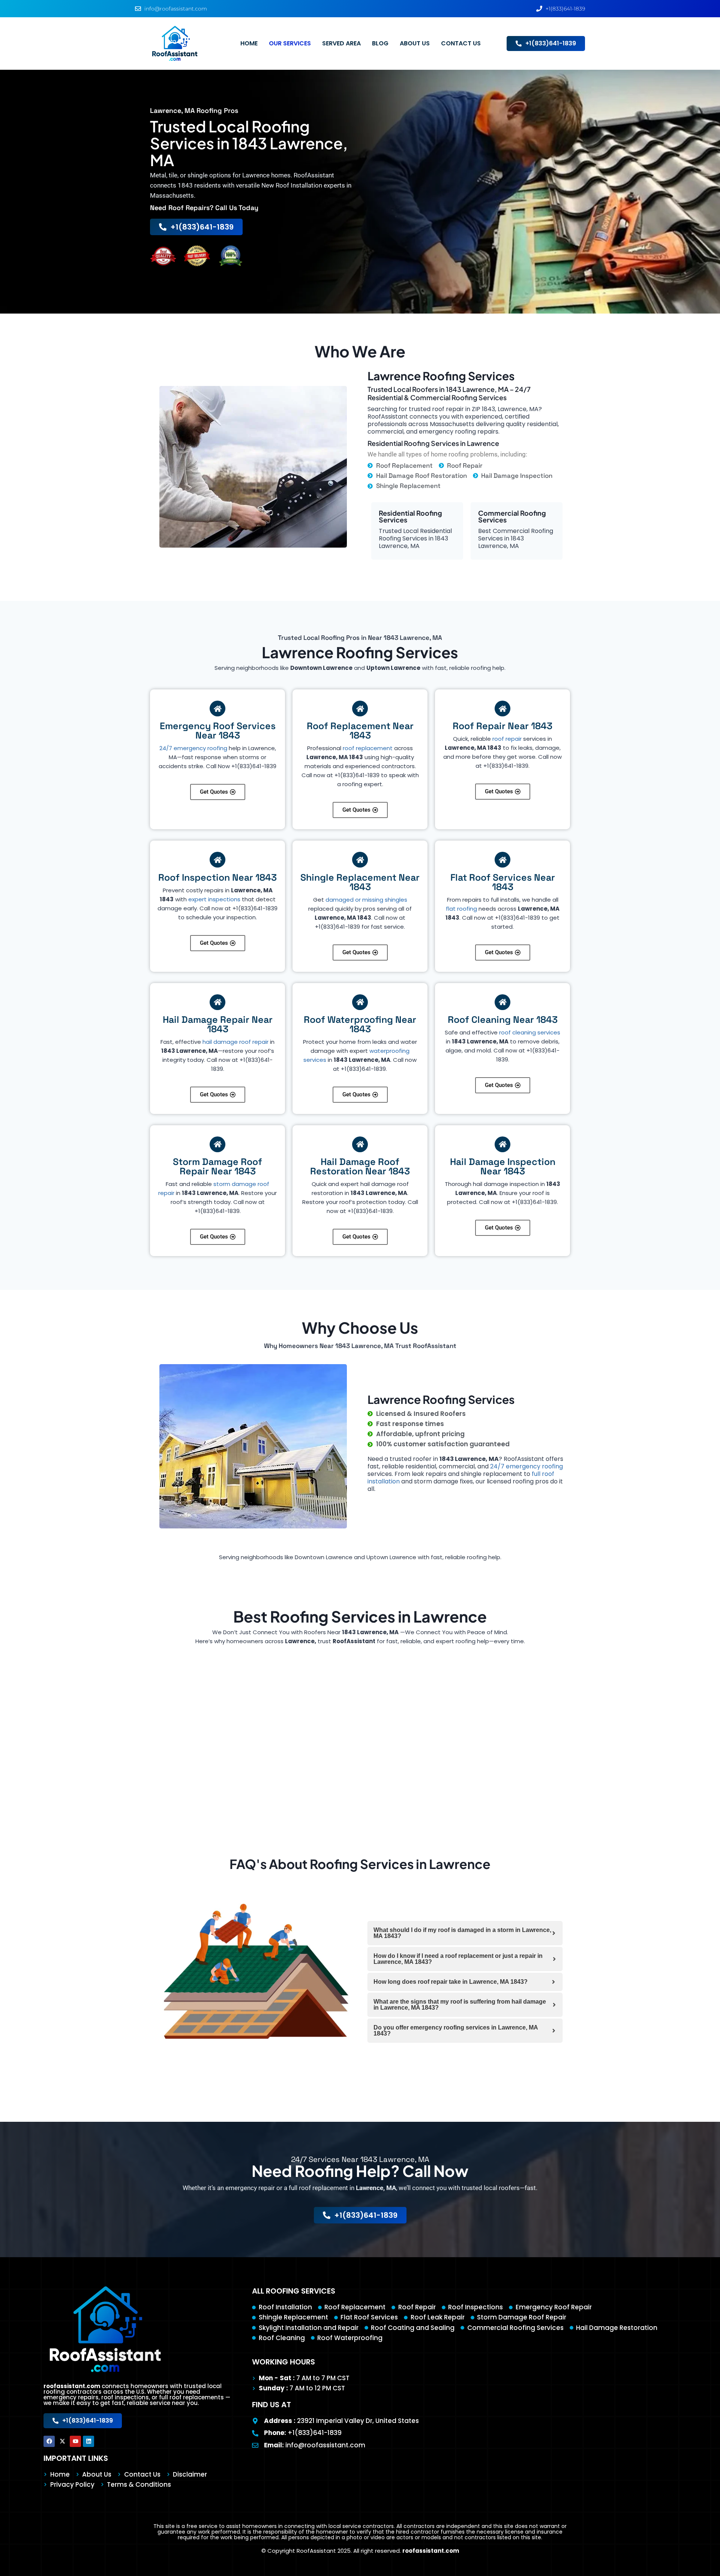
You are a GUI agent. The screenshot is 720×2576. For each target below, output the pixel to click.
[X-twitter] (62, 2441)
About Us (415, 43)
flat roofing (461, 909)
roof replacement (368, 748)
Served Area (341, 43)
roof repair (507, 739)
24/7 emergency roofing (193, 748)
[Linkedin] (88, 2441)
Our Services (290, 43)
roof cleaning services (530, 1032)
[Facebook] (49, 2441)
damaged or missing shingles (366, 900)
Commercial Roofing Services (512, 516)
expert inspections (214, 899)
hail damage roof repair (235, 1042)
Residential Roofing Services (410, 516)
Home (249, 43)
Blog (380, 43)
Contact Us (461, 43)
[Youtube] (75, 2441)
